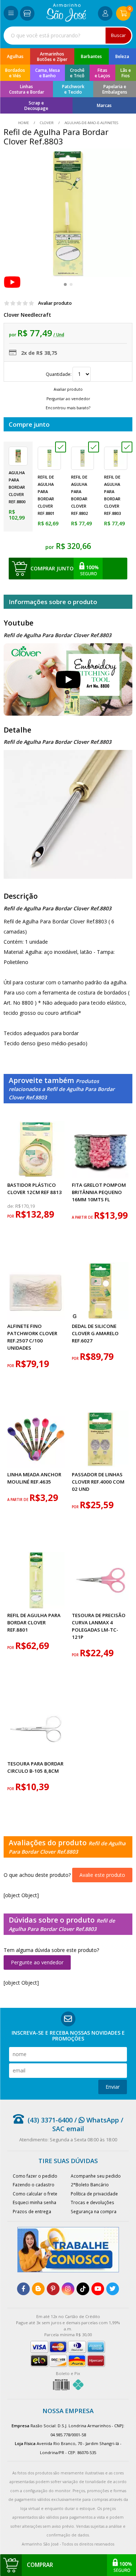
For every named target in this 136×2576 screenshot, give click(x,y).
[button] (65, 284)
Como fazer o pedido (35, 2176)
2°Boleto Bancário (90, 2185)
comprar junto (52, 568)
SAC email (68, 2129)
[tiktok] (83, 2289)
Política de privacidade (94, 2194)
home (24, 123)
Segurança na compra (94, 2211)
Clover (47, 123)
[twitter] (113, 2289)
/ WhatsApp (96, 2120)
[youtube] (98, 2289)
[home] (66, 20)
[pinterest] (53, 2289)
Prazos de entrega (32, 2211)
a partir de (83, 1217)
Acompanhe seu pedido (96, 2176)
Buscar (118, 35)
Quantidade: (59, 374)
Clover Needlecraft (27, 315)
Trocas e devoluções (92, 2202)
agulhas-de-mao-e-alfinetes (91, 123)
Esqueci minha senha (34, 2202)
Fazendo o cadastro (34, 2185)
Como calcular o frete (35, 2194)
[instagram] (68, 2289)
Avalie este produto (102, 1875)
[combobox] (68, 36)
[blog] (38, 2289)
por (11, 1216)
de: (11, 1206)
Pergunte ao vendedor (37, 1962)
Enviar (113, 2087)
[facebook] (23, 2289)
